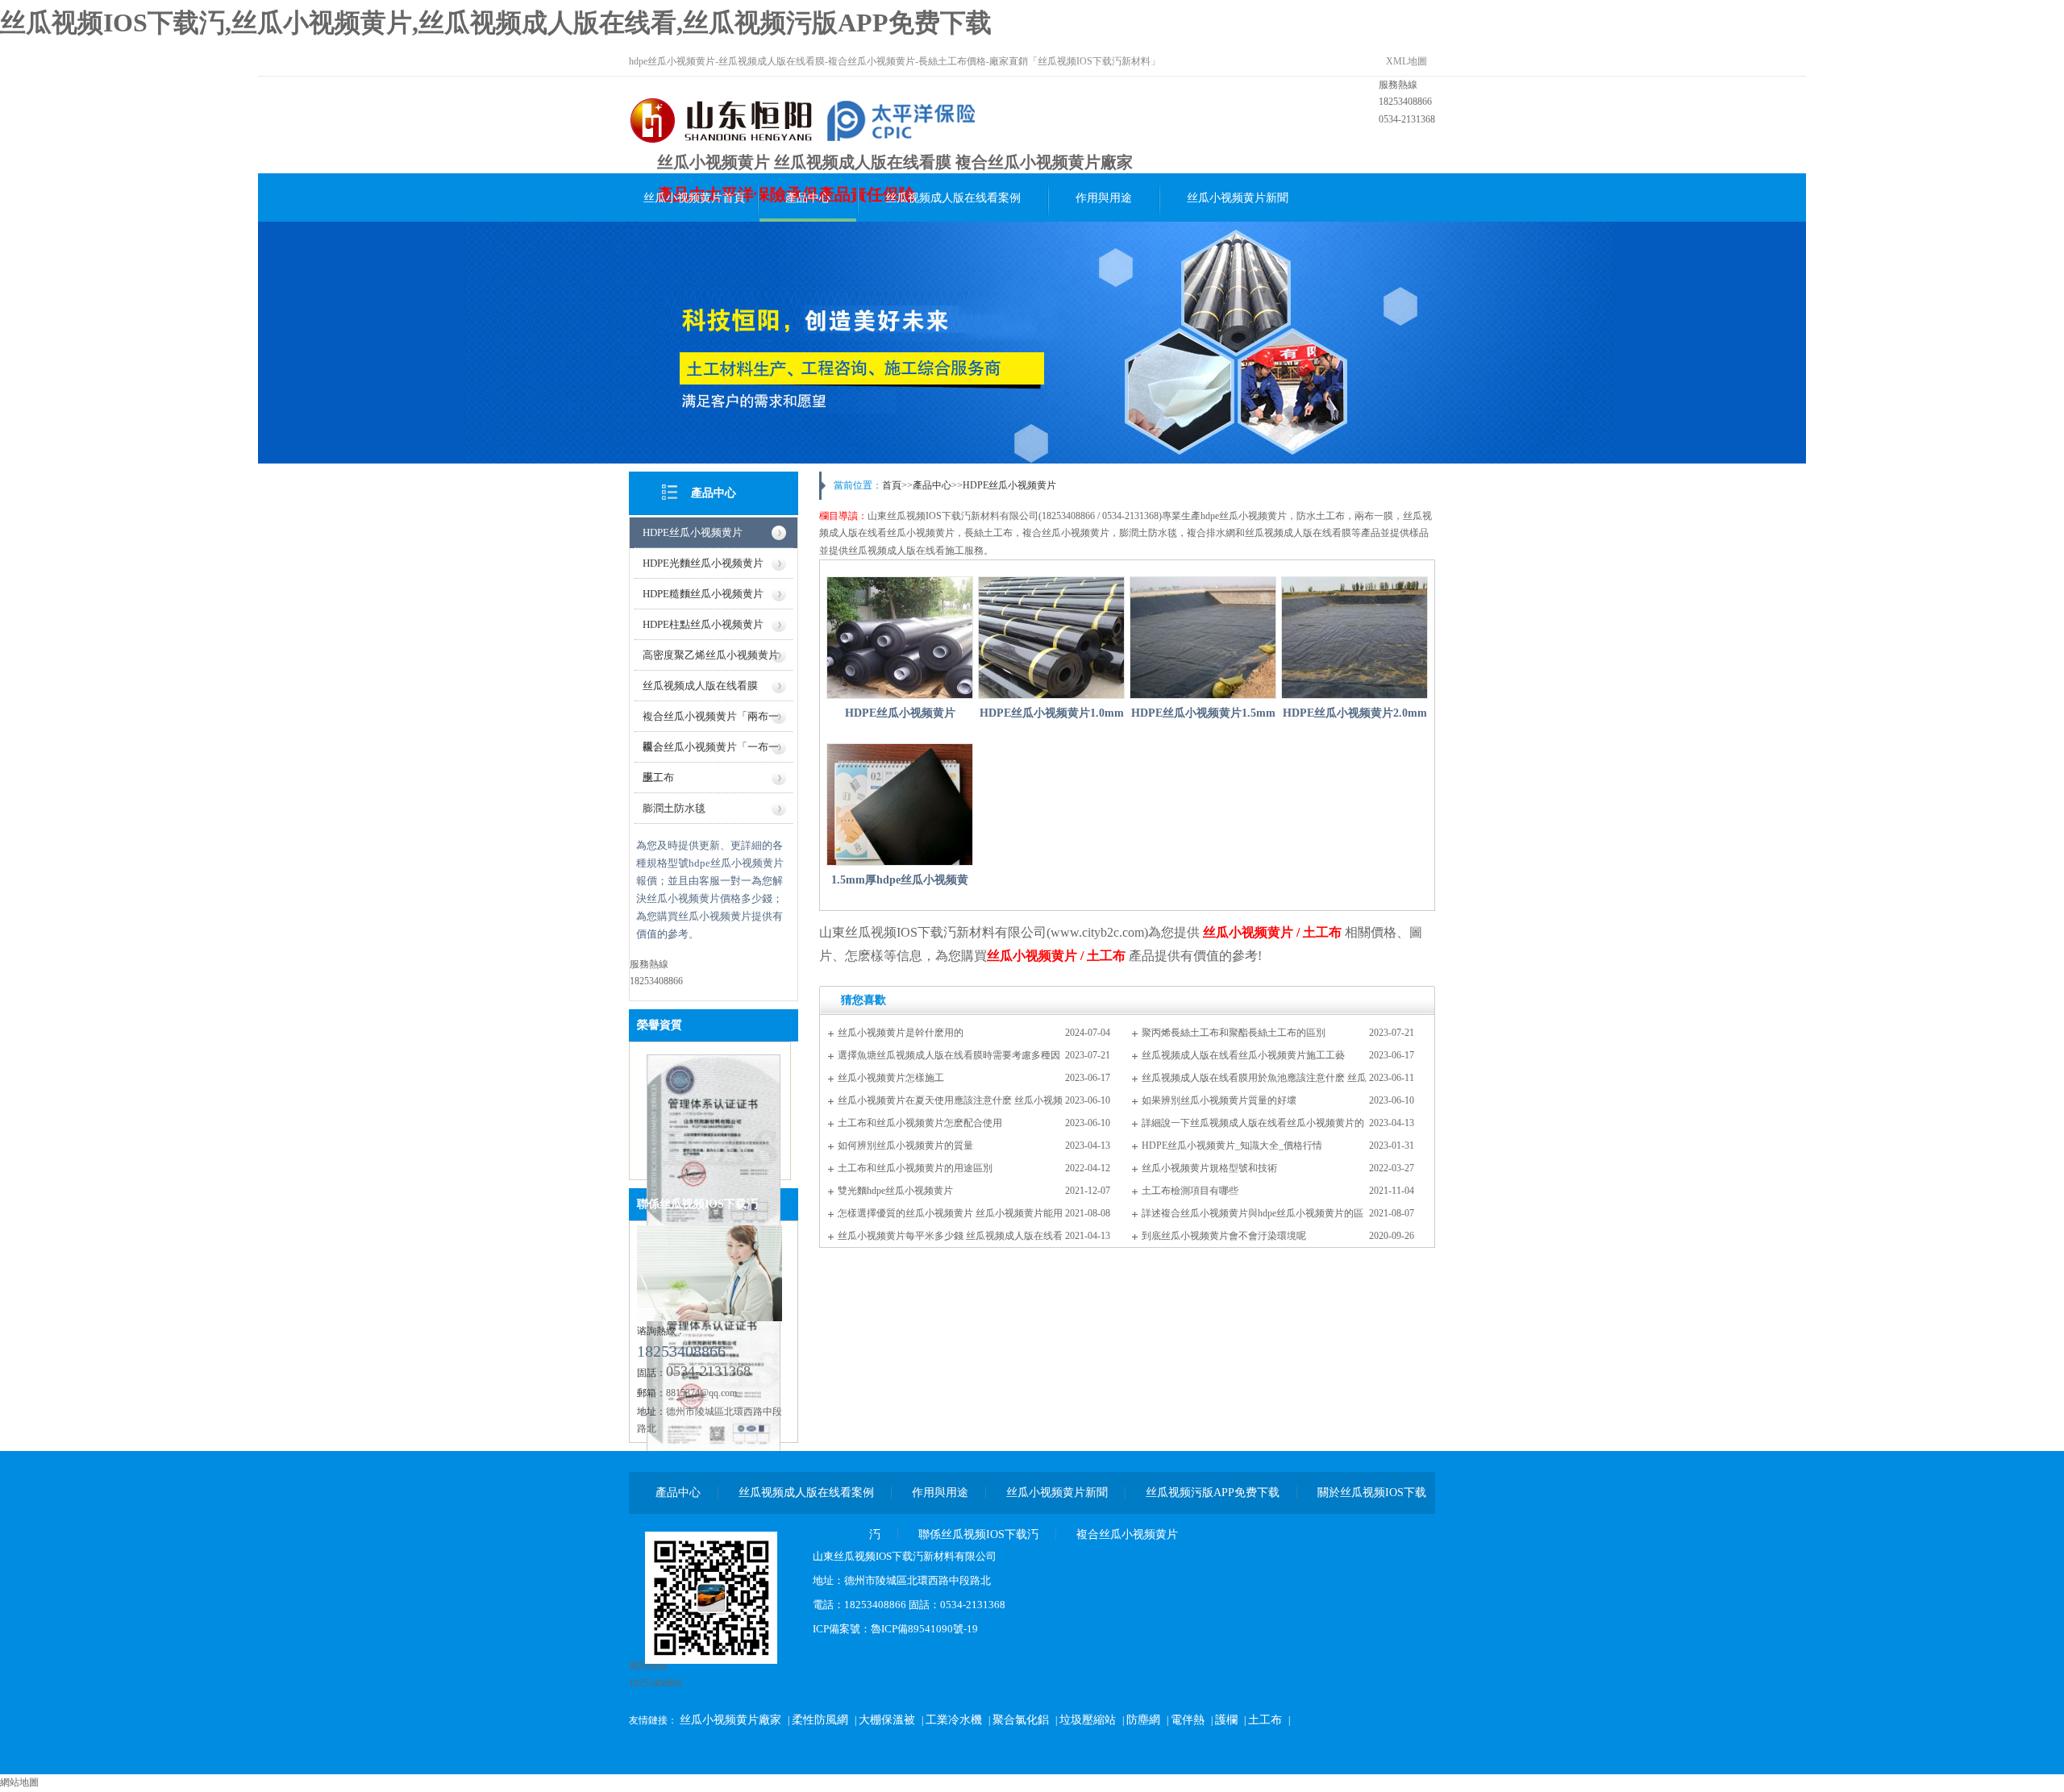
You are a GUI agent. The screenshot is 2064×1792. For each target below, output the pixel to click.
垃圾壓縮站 (1088, 1720)
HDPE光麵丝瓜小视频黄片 (703, 563)
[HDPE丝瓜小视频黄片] (900, 638)
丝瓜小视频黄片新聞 (1238, 198)
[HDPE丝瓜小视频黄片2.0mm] (1354, 638)
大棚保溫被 (887, 1720)
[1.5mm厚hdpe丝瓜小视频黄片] (900, 805)
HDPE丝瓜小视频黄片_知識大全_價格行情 (1232, 1145)
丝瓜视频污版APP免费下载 (1213, 1493)
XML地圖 (1407, 61)
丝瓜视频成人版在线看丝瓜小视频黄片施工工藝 (1243, 1055)
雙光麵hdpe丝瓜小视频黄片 (895, 1191)
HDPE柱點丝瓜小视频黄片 (703, 624)
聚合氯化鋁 (1021, 1720)
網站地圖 (19, 1782)
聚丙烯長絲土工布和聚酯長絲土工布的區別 (1234, 1033)
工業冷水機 (954, 1720)
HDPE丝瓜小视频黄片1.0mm (1052, 713)
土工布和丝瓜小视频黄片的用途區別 (915, 1168)
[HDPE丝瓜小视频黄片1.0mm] (1051, 638)
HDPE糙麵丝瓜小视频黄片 (703, 594)
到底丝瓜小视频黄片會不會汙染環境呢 (1224, 1236)
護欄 (1226, 1720)
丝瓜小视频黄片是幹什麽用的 (901, 1033)
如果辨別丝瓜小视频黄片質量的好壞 (1219, 1100)
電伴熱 (1188, 1720)
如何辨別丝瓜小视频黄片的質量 (905, 1145)
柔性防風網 (820, 1720)
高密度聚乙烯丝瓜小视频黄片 (711, 655)
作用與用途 (1104, 198)
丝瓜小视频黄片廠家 (730, 1720)
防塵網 (1143, 1720)
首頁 (892, 485)
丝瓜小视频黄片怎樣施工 (891, 1078)
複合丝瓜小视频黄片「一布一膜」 (711, 752)
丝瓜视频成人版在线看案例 (953, 198)
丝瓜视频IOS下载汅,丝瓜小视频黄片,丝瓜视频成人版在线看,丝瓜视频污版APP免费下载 (496, 23)
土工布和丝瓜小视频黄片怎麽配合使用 (920, 1123)
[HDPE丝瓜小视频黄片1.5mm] (1203, 638)
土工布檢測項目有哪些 (1190, 1191)
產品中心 (808, 198)
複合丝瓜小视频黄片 (1127, 1534)
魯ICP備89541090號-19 (924, 1629)
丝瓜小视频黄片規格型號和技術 (1209, 1168)
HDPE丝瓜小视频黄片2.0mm (1355, 713)
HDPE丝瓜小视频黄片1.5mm (1203, 713)
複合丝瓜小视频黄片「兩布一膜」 (711, 721)
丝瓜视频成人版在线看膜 (700, 686)
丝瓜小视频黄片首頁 (694, 198)
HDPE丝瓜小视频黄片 (693, 532)
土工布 (658, 778)
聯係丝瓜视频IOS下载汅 (697, 1204)
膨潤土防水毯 (674, 808)
